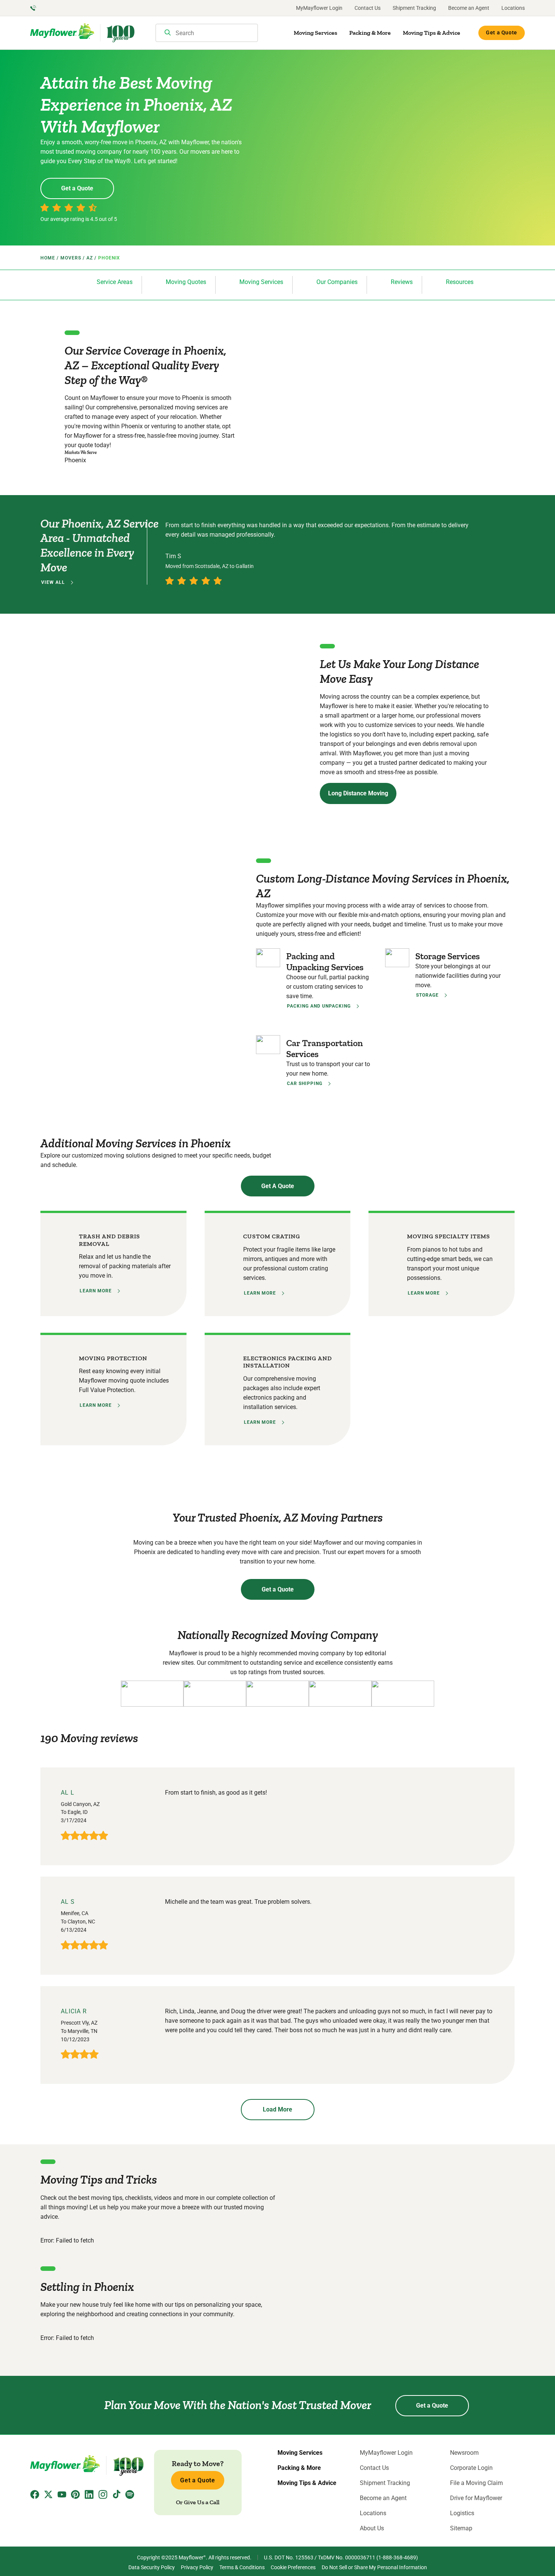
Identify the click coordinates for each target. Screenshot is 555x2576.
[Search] (168, 33)
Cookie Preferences (293, 2567)
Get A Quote (278, 1186)
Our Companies (337, 282)
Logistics (462, 2513)
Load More (277, 2109)
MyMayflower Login (319, 8)
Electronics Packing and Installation (288, 1362)
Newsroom (464, 2453)
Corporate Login (471, 2468)
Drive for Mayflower (476, 2498)
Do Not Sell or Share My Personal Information (374, 2567)
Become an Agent (469, 8)
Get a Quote (502, 32)
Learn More (96, 1291)
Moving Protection (113, 1358)
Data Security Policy (152, 2567)
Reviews (402, 282)
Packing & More (370, 33)
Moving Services (315, 33)
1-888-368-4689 (397, 2557)
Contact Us (368, 8)
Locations (513, 8)
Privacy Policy (197, 2567)
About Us (372, 2528)
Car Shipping (305, 1083)
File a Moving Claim (476, 2483)
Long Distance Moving (358, 793)
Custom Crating (272, 1236)
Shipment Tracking (414, 8)
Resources (460, 282)
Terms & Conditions (242, 2567)
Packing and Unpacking (319, 1006)
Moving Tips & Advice (432, 33)
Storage (427, 995)
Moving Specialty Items (449, 1236)
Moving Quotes (186, 282)
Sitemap (461, 2528)
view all (53, 582)
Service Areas (115, 282)
